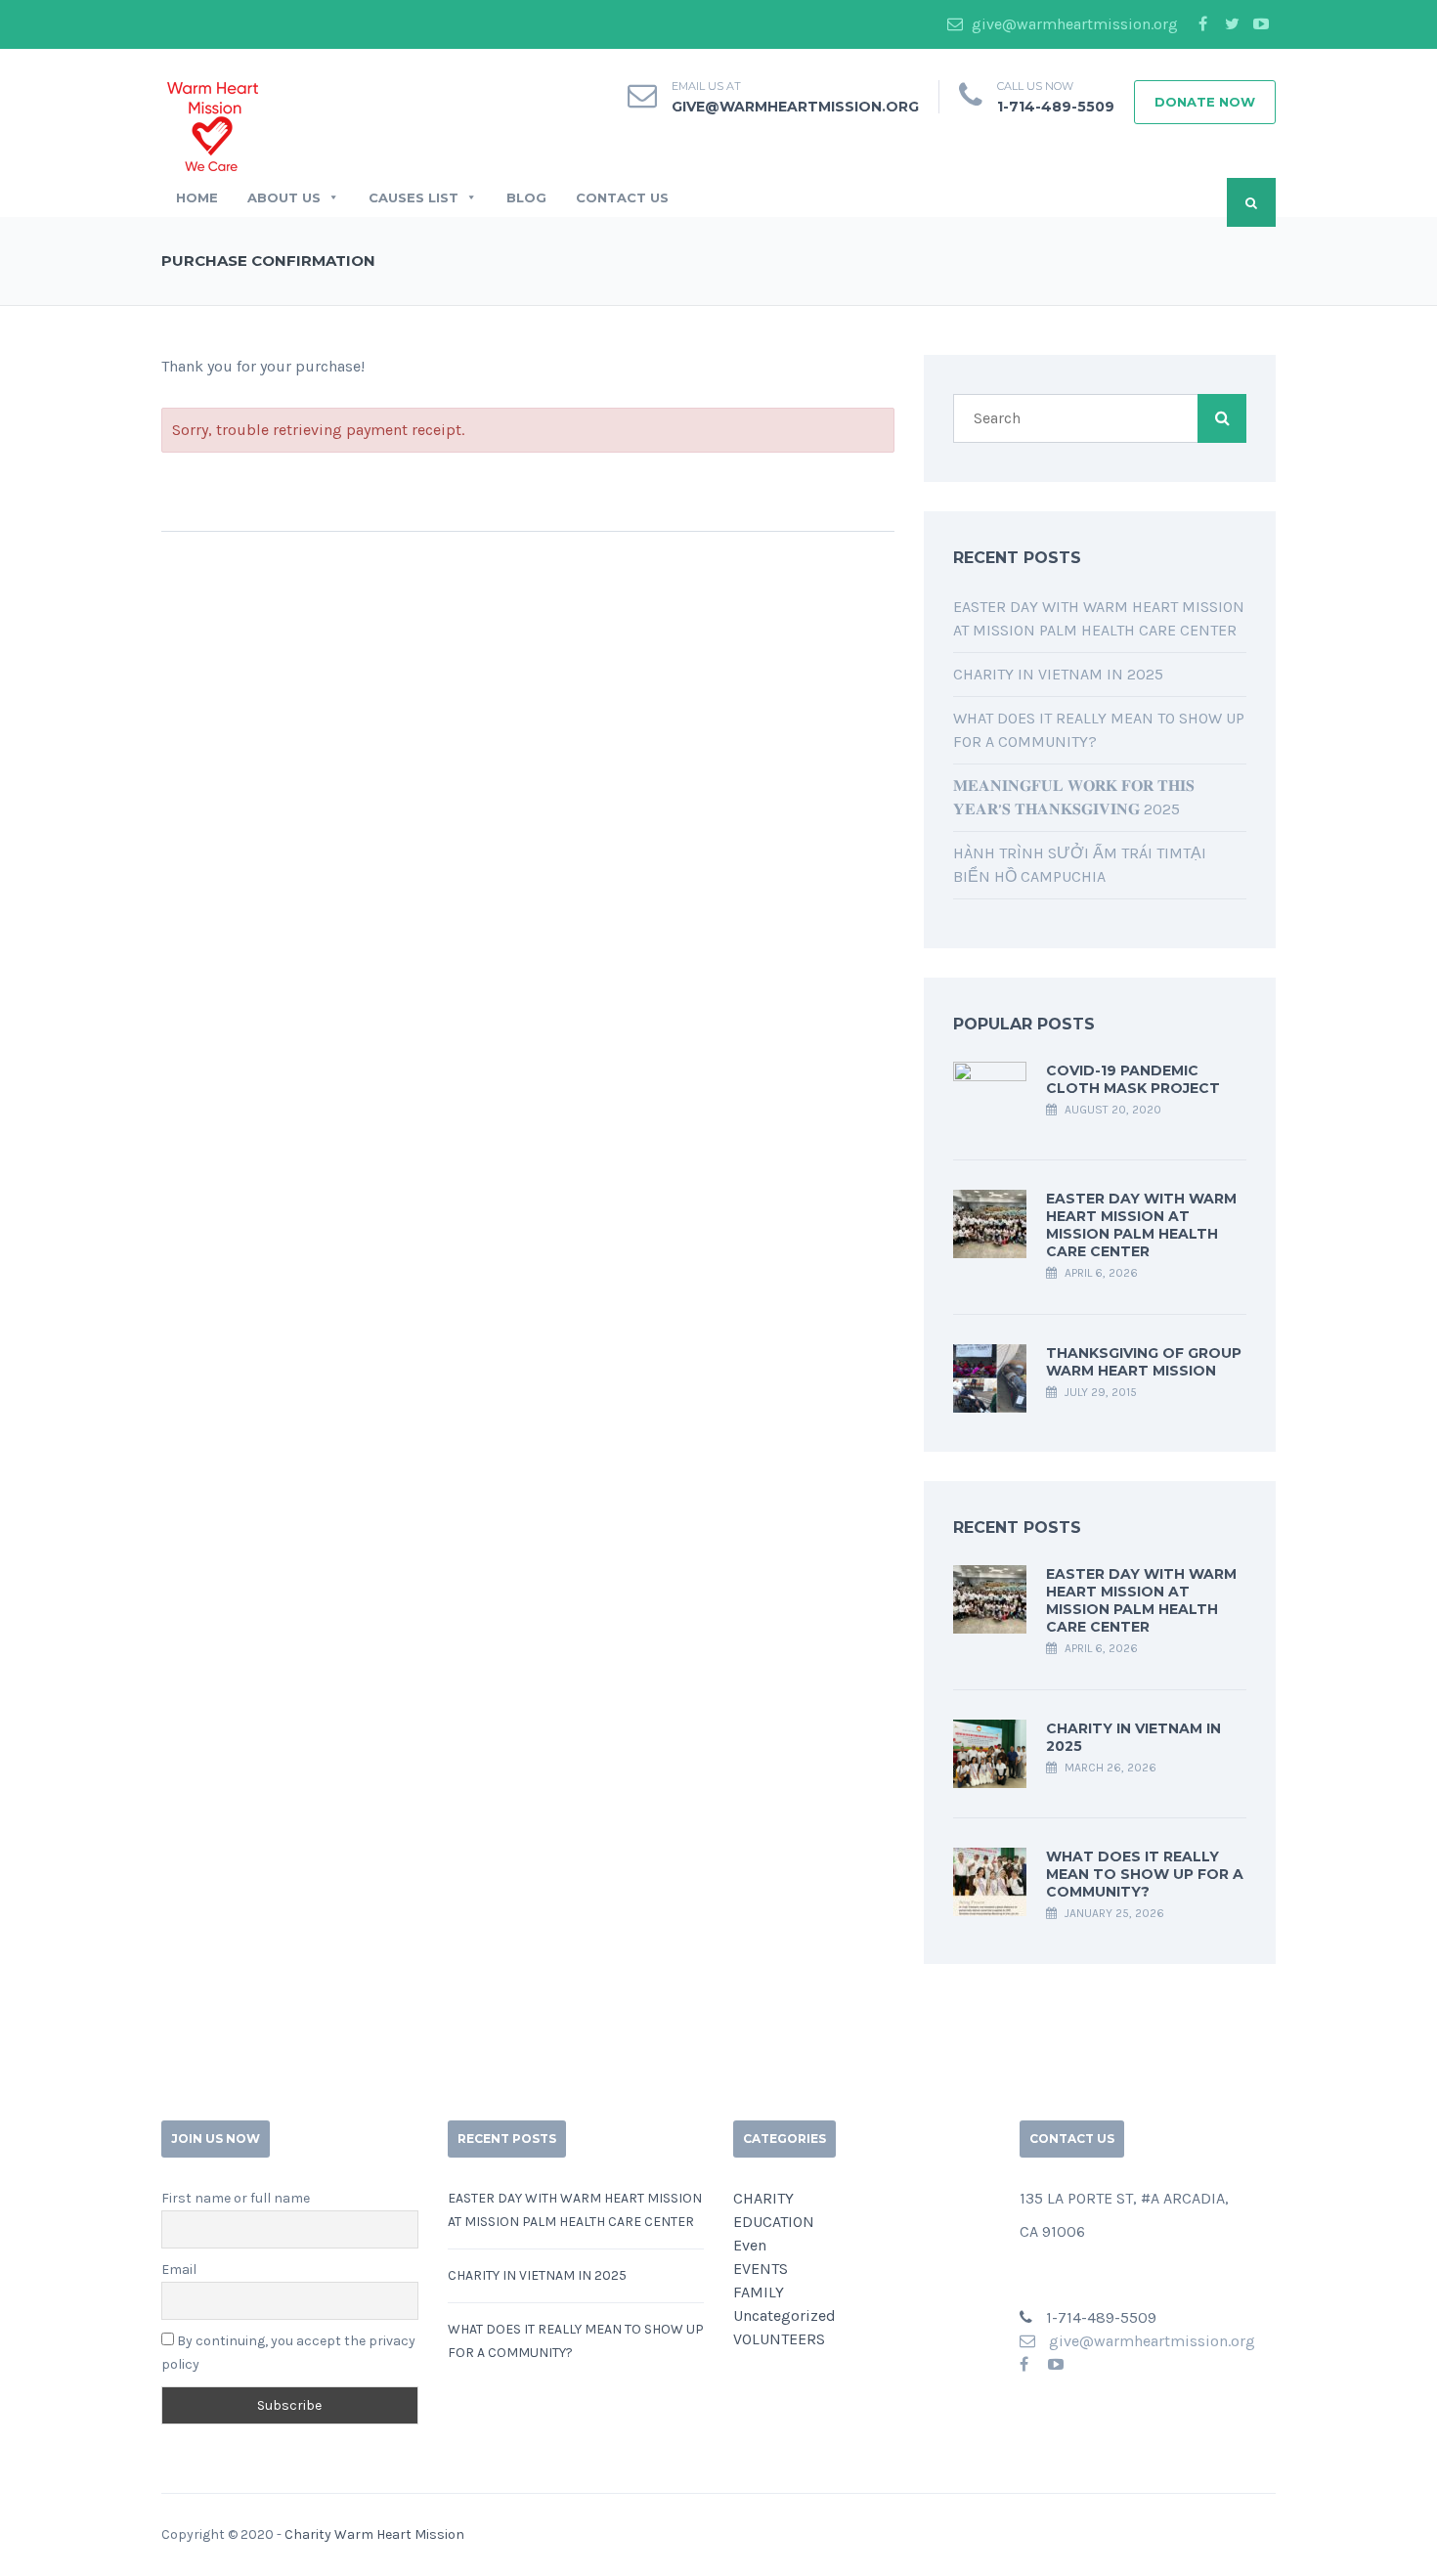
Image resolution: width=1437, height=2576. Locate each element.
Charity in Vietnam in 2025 (1058, 674)
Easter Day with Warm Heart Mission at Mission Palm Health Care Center (1141, 1225)
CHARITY (763, 2198)
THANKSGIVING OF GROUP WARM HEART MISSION (1144, 1362)
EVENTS (761, 2269)
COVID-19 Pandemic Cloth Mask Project (1133, 1079)
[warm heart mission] (213, 125)
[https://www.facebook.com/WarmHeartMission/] (1024, 2364)
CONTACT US (622, 197)
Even (750, 2245)
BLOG (526, 197)
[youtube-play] (1261, 24)
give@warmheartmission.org (1073, 24)
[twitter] (1232, 24)
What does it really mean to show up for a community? (1145, 1874)
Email (179, 2270)
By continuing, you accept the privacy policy (288, 2353)
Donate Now (1205, 102)
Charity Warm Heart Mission (374, 2534)
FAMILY (759, 2292)
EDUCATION (774, 2222)
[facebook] (1202, 24)
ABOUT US (284, 197)
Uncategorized (784, 2315)
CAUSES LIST (414, 197)
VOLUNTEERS (779, 2339)
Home (197, 197)
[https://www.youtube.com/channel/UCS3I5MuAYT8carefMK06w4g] (1056, 2364)
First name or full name (236, 2198)
